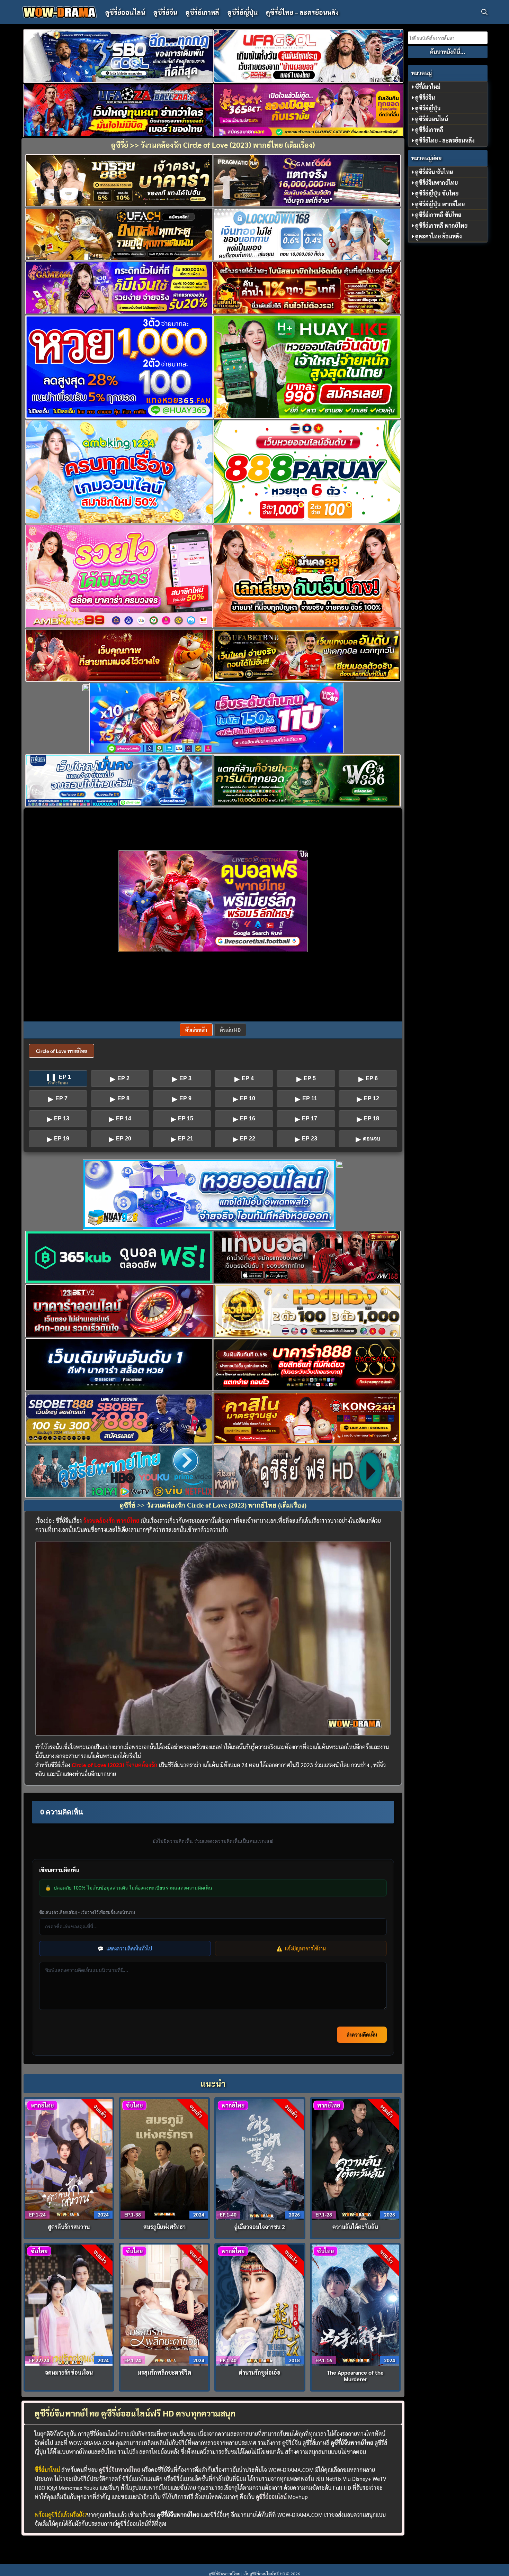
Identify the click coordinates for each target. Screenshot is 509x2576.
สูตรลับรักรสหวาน (69, 2227)
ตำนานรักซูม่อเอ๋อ (260, 2372)
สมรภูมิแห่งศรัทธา (164, 2227)
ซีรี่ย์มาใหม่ (428, 87)
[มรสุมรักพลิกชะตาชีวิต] (164, 2304)
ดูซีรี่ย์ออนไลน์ (125, 12)
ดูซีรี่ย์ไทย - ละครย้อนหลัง (445, 140)
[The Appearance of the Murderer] (355, 2304)
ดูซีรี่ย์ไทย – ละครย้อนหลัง (302, 12)
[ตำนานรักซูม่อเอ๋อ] (260, 2304)
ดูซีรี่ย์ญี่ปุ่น (243, 12)
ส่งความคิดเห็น (362, 2035)
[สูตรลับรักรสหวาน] (69, 2159)
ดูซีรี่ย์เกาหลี (202, 12)
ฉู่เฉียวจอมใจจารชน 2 (260, 2227)
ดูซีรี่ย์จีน (165, 12)
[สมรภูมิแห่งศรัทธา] (164, 2159)
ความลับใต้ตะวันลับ (355, 2227)
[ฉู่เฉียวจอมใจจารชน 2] (260, 2159)
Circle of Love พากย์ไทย (61, 1051)
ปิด (304, 854)
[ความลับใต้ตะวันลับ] (355, 2159)
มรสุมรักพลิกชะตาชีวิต (164, 2372)
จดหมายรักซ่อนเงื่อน (69, 2372)
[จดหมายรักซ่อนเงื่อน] (69, 2304)
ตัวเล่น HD (230, 1030)
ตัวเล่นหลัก (196, 1030)
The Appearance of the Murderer (355, 2376)
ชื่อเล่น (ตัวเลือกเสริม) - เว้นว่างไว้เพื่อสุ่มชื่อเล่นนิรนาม (87, 1912)
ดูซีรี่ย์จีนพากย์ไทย (120, 2470)
